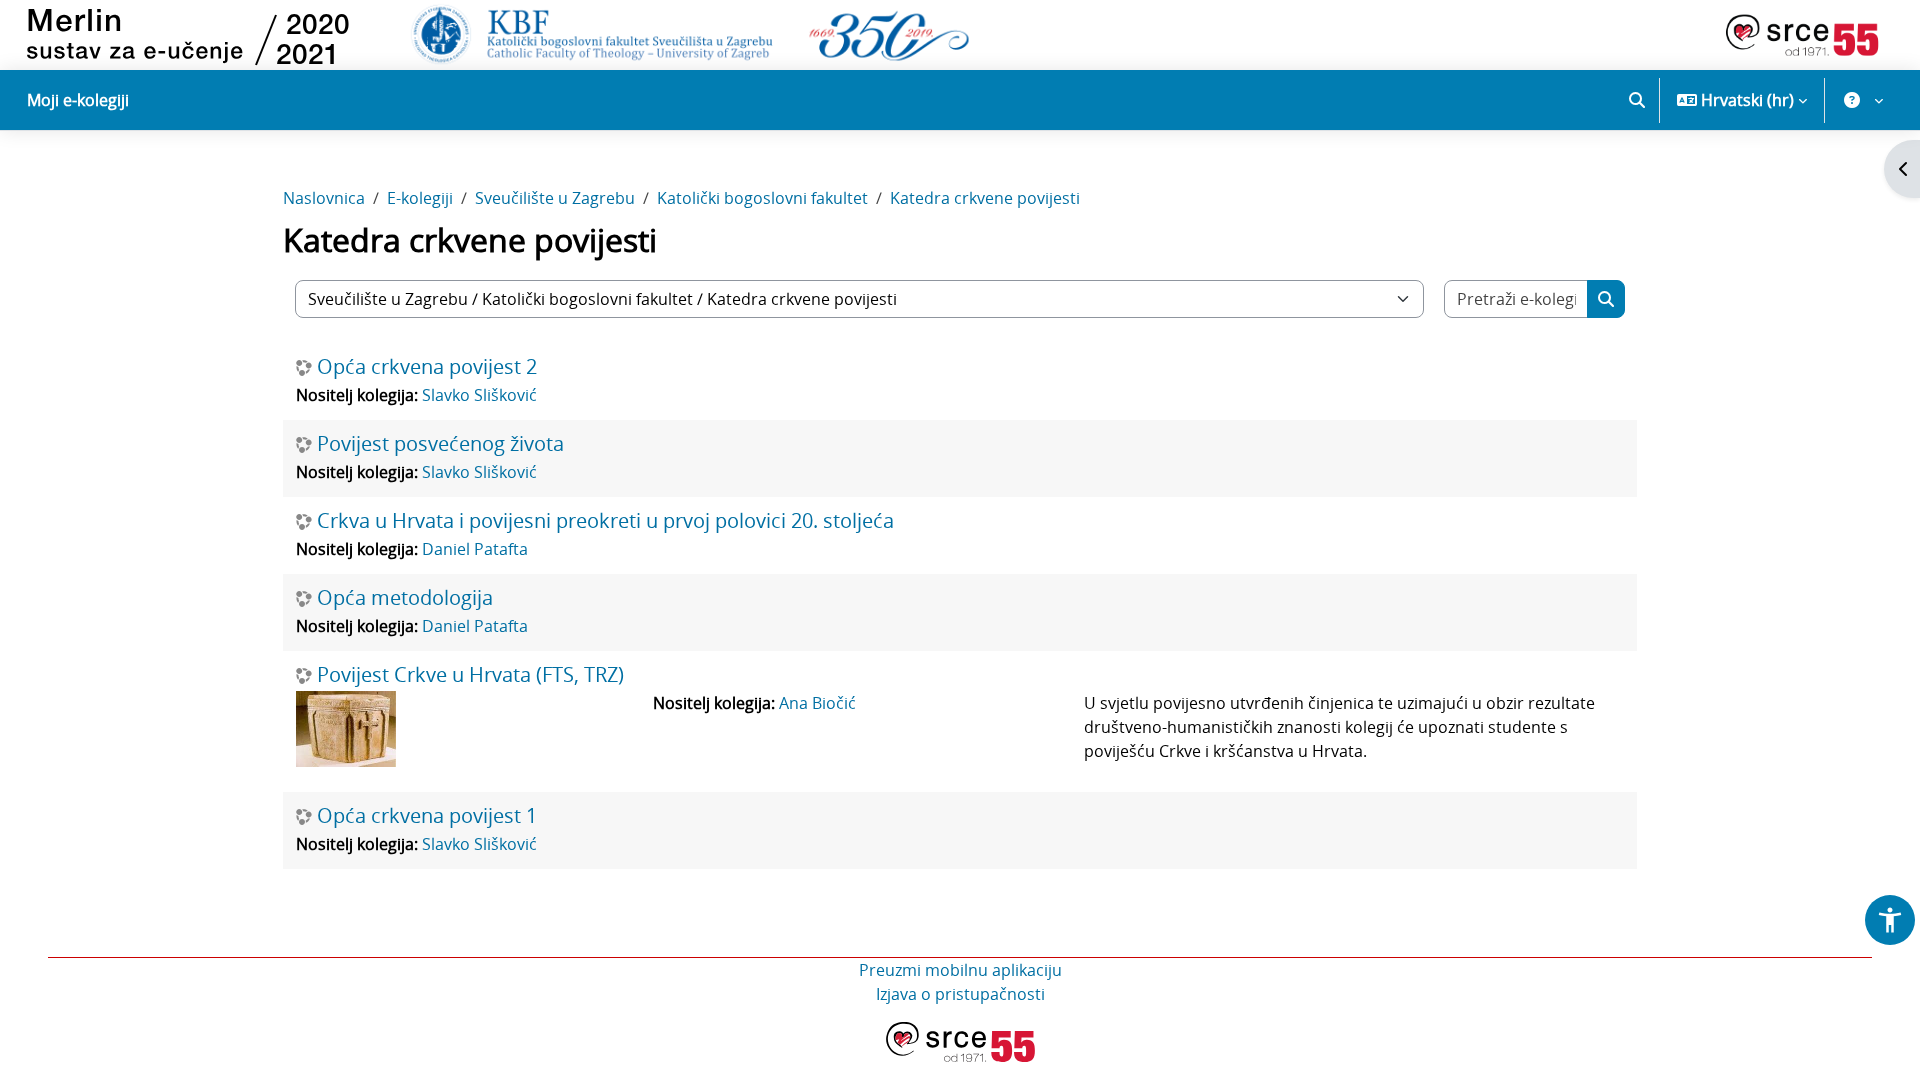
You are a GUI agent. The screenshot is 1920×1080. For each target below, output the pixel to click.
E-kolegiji (420, 198)
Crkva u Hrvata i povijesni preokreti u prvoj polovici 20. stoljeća (605, 521)
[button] (1637, 100)
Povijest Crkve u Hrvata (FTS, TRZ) (470, 675)
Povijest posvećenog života (440, 444)
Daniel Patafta (475, 549)
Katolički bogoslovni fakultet (762, 198)
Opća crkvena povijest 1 (427, 816)
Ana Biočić (817, 703)
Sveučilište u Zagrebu (555, 198)
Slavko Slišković (479, 395)
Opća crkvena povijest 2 (427, 367)
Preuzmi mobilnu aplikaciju (960, 970)
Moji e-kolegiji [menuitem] (78, 100)
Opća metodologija (405, 598)
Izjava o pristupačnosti (960, 994)
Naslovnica (324, 198)
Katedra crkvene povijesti (985, 198)
